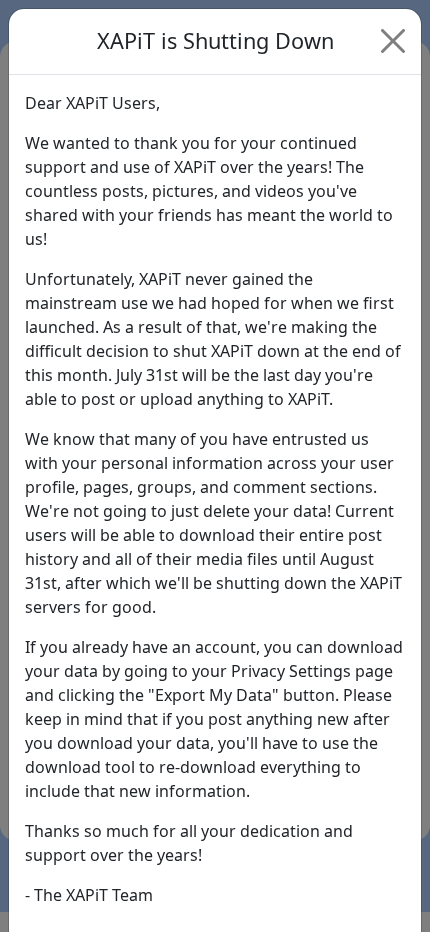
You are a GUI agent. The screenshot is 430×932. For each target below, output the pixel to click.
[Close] (393, 41)
